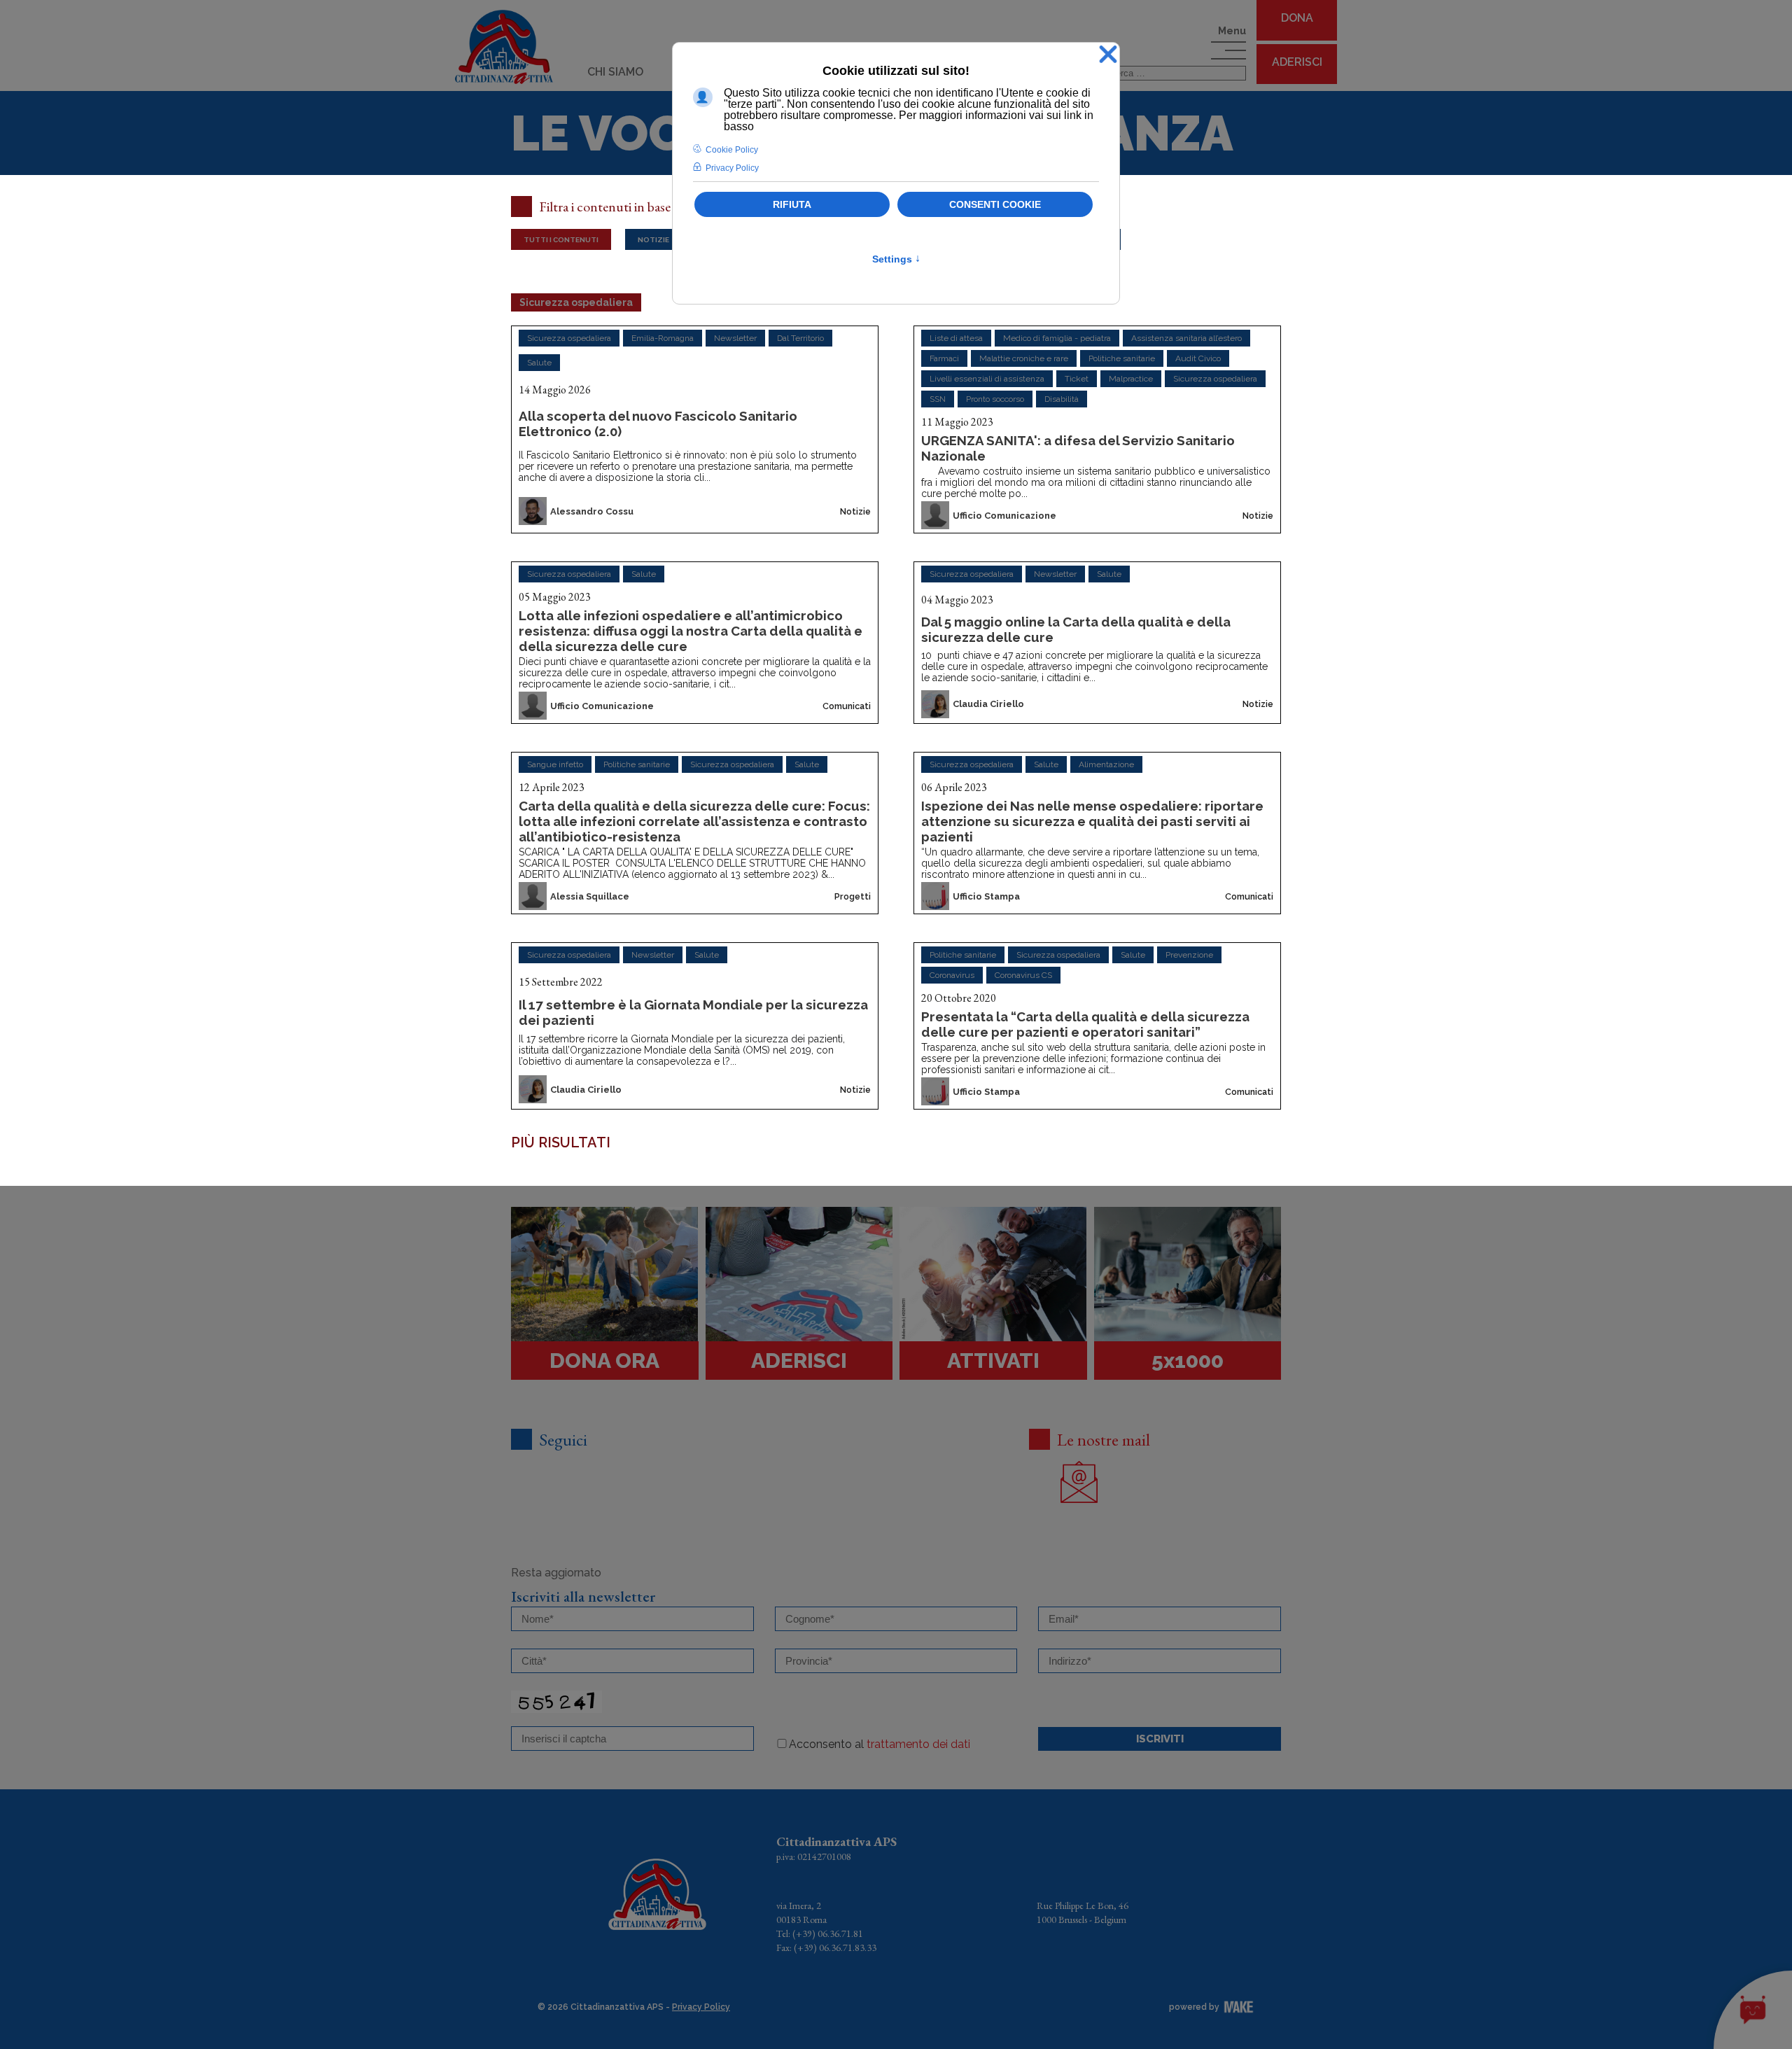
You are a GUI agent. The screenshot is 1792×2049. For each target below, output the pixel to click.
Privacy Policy (701, 2007)
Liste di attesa (956, 338)
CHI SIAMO (615, 72)
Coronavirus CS (1023, 975)
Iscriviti (1160, 1739)
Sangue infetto (555, 764)
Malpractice (1131, 379)
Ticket (1077, 379)
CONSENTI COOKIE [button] (995, 204)
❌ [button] (1108, 55)
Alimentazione (1106, 764)
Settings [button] (896, 259)
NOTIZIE (653, 239)
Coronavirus (952, 975)
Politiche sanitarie (1122, 358)
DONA (1297, 18)
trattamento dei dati (918, 1744)
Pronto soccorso (995, 399)
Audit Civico (1198, 358)
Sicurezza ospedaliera (569, 338)
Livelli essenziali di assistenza (987, 379)
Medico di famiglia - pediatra (1057, 338)
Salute (539, 363)
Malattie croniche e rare (1024, 358)
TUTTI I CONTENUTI (561, 239)
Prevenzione (1189, 955)
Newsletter (735, 338)
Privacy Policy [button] (732, 168)
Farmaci (944, 358)
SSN (938, 399)
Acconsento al (880, 1744)
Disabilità (1062, 399)
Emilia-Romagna (663, 338)
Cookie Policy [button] (732, 150)
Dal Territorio (800, 338)
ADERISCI (1297, 62)
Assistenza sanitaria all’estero (1186, 338)
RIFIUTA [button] (792, 204)
